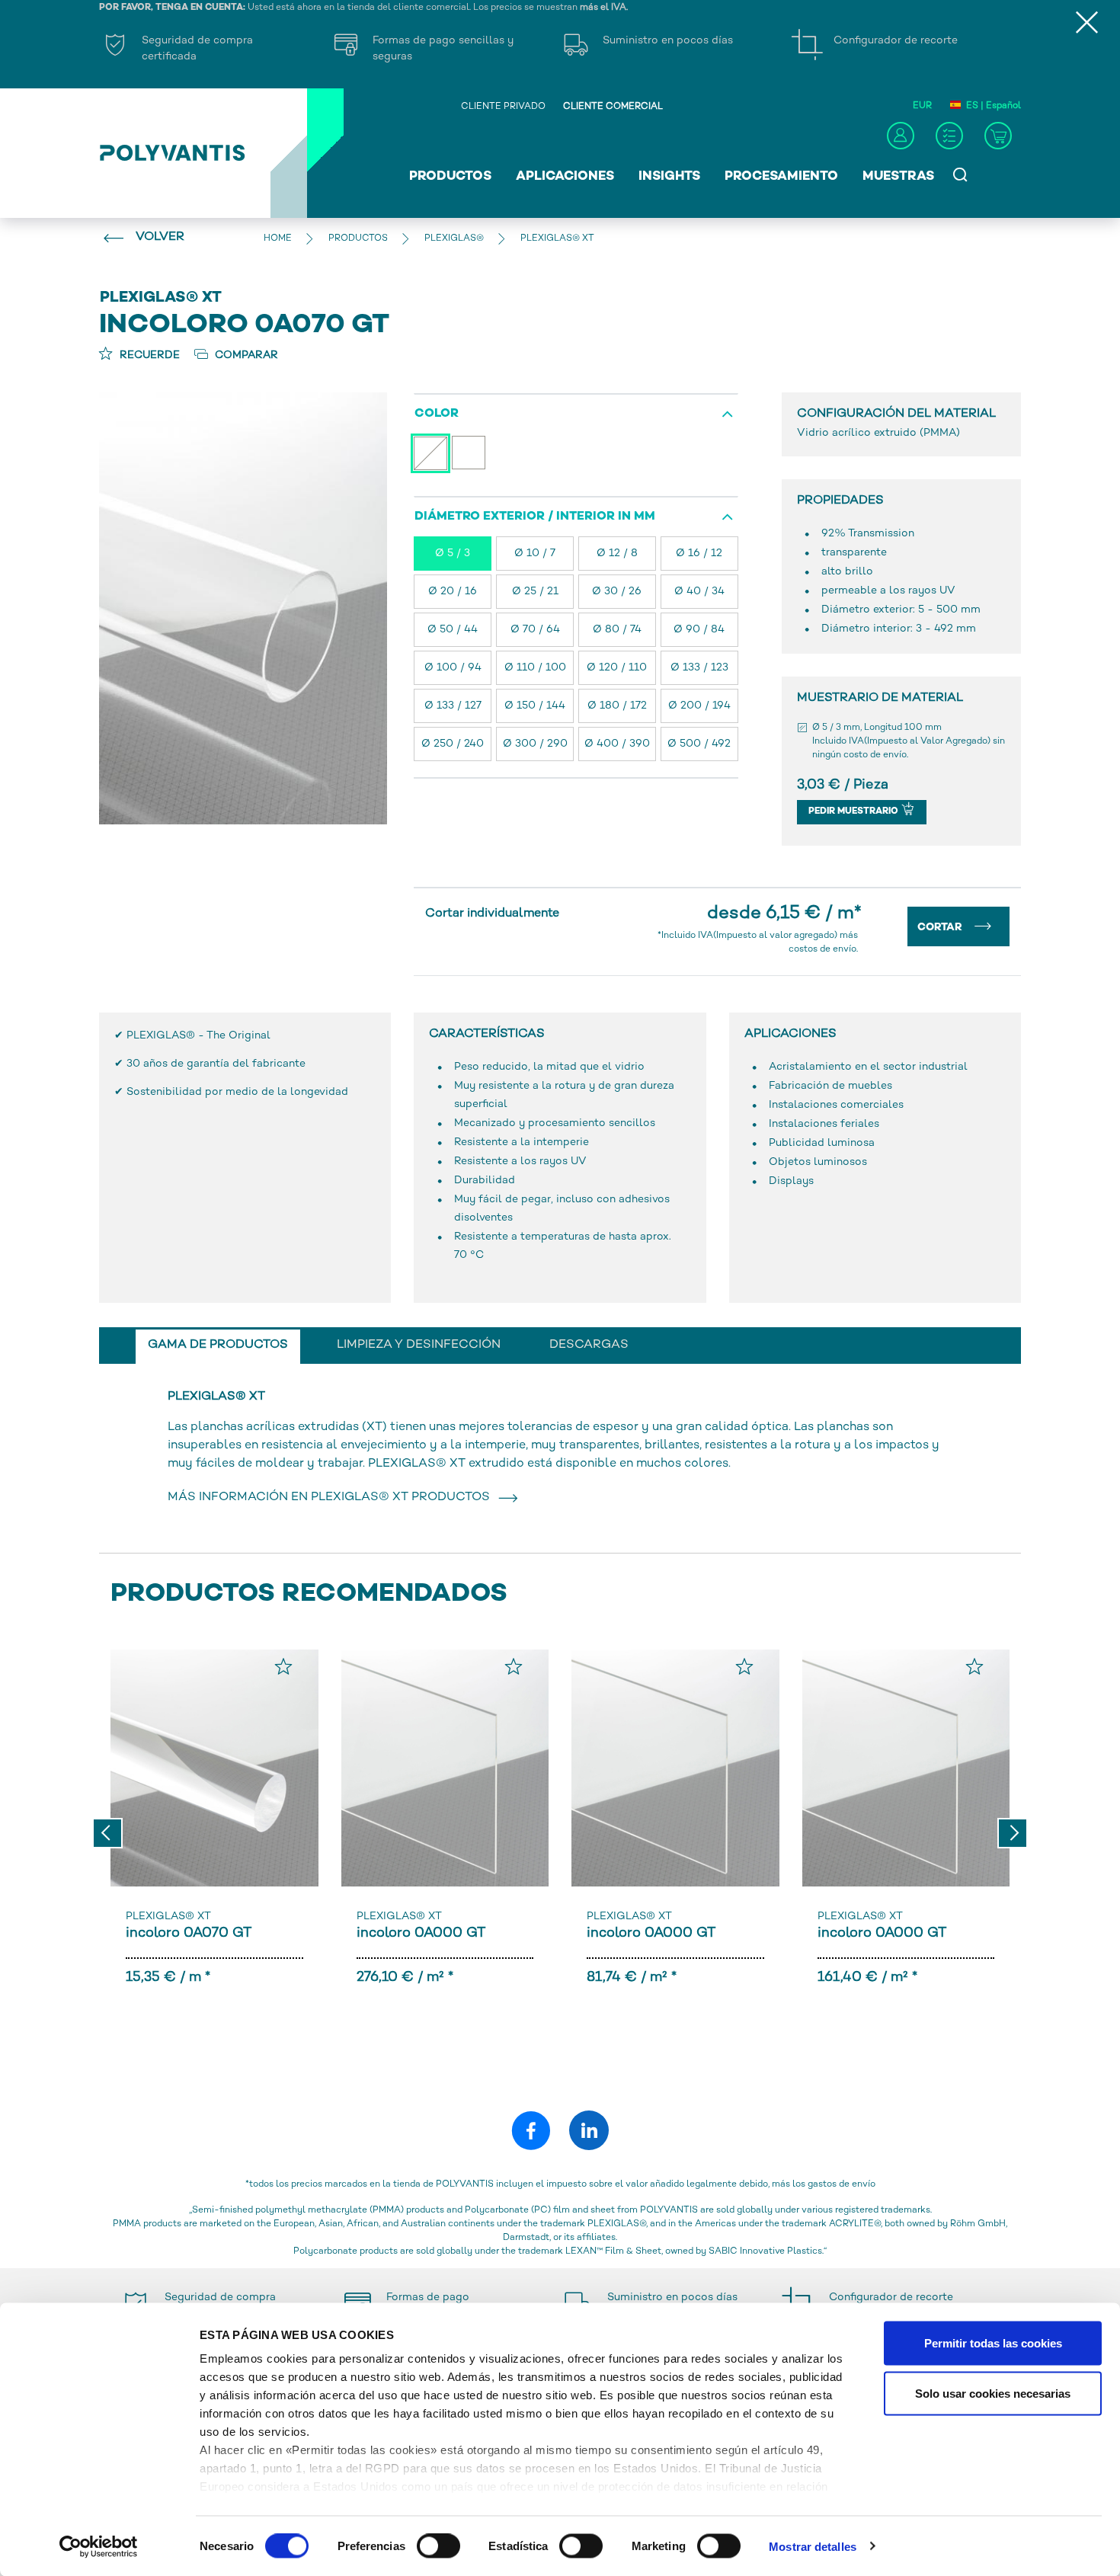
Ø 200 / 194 (699, 706)
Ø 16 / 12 (699, 554)
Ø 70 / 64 (535, 630)
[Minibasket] (998, 136)
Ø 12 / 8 (617, 554)
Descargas (589, 1345)
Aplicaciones (565, 177)
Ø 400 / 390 (617, 744)
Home (278, 239)
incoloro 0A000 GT (421, 1933)
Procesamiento (781, 177)
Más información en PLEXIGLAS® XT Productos (332, 1498)
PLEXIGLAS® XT (168, 1917)
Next (1013, 1833)
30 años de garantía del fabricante (216, 1064)
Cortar (941, 928)
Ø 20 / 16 (453, 592)
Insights (669, 177)
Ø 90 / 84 (699, 630)
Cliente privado (503, 107)
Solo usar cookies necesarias (993, 2393)
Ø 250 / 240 (453, 744)
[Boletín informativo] (949, 136)
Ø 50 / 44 (453, 630)
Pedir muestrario (854, 812)
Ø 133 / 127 (453, 706)
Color (437, 414)
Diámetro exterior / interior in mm (535, 517)
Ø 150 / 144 (535, 706)
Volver (160, 237)
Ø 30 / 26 (617, 592)
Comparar (245, 355)
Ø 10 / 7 (535, 554)
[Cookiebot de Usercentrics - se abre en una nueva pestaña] (99, 2546)
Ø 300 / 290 (535, 744)
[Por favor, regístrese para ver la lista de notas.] (283, 1666)
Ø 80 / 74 (617, 630)
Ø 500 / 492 (699, 744)
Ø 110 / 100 (535, 668)
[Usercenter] (901, 136)
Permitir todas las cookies (993, 2343)
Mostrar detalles (813, 2546)
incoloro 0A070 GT (189, 1933)
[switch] (438, 2549)
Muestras (898, 177)
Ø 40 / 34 (699, 592)
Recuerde (148, 355)
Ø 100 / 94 (453, 668)
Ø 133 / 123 (699, 668)
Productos (450, 177)
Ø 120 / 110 (617, 668)
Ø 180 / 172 (617, 706)
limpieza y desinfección (419, 1345)
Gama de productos (218, 1345)
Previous (107, 1833)
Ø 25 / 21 (535, 592)
